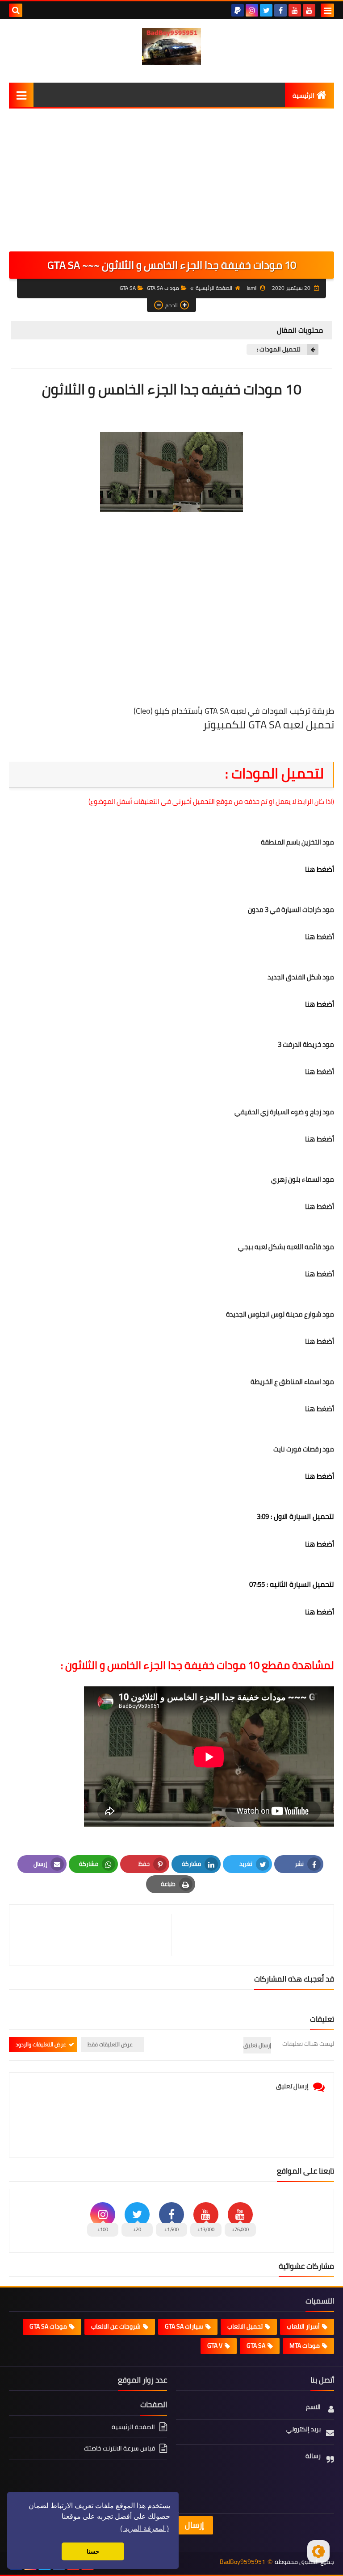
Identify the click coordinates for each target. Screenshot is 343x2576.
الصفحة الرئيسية (214, 288)
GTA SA (128, 288)
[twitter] (266, 10)
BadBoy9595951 (243, 2562)
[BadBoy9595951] (171, 46)
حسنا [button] (93, 2551)
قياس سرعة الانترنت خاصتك (119, 2448)
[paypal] (238, 10)
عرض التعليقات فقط (110, 2044)
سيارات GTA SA (184, 2326)
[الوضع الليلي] (318, 2551)
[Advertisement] (171, 184)
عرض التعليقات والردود (41, 2044)
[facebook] (280, 10)
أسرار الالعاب (303, 2326)
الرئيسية (303, 96)
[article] (95, 1935)
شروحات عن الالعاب (116, 2326)
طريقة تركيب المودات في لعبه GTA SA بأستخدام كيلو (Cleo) (234, 711)
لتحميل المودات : (278, 349)
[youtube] (309, 10)
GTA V (215, 2346)
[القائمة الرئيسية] (21, 95)
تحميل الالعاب (245, 2326)
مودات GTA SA (163, 288)
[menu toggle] (327, 10)
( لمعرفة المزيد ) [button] (144, 2528)
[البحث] (16, 10)
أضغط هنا (320, 869)
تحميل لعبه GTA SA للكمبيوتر (268, 725)
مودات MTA (305, 2346)
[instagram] (252, 10)
